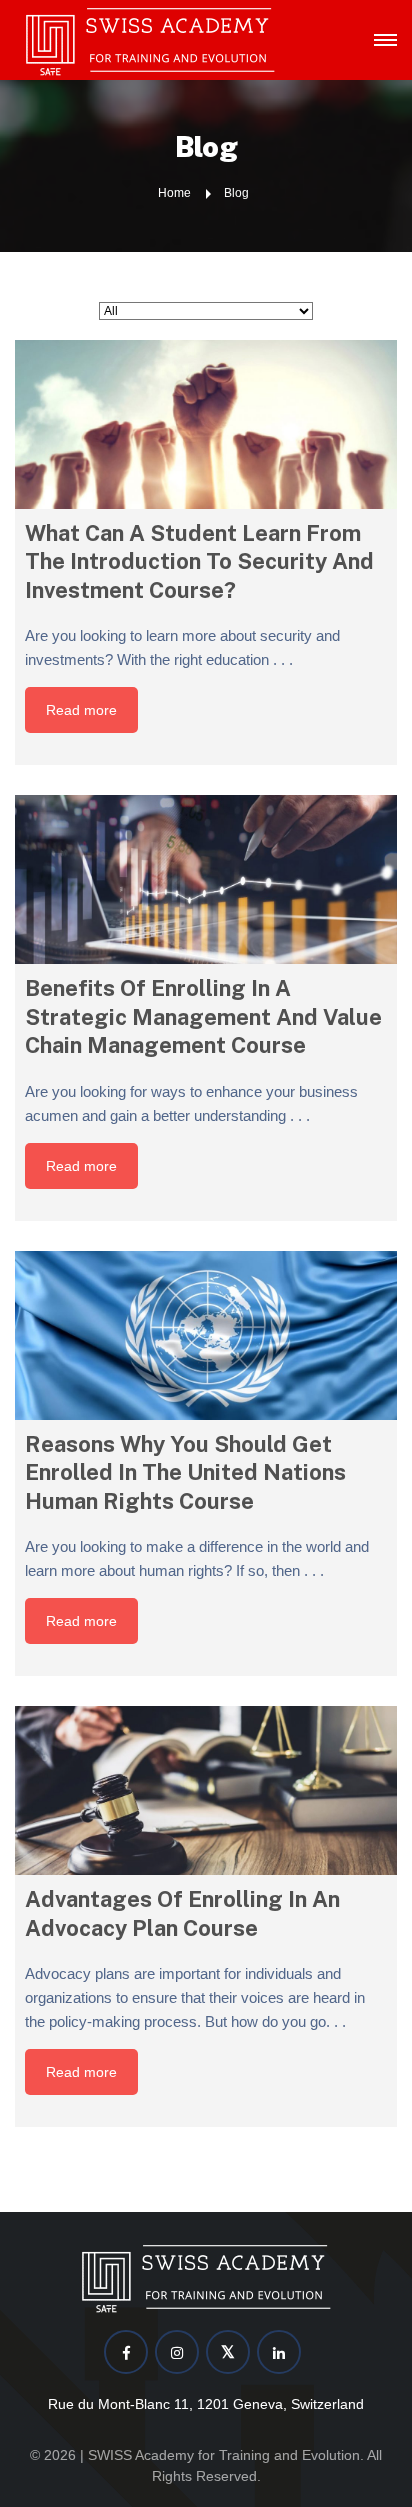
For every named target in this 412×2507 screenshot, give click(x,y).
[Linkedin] (279, 2352)
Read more (81, 710)
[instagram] (177, 2352)
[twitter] (228, 2352)
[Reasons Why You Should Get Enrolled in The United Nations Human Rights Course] (206, 1335)
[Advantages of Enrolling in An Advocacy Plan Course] (206, 1790)
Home (174, 193)
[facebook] (126, 2352)
